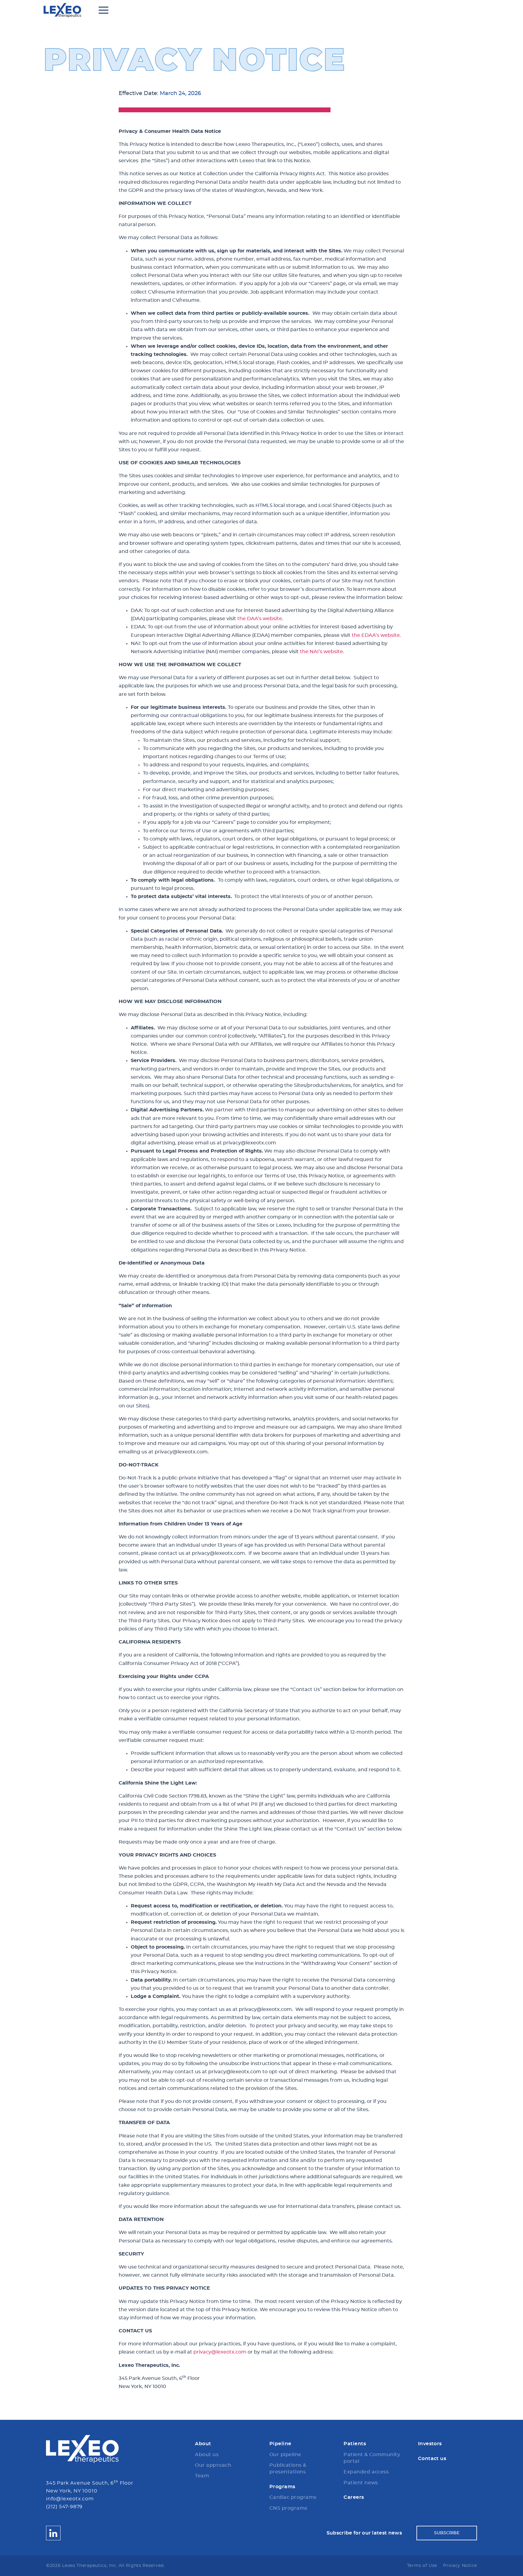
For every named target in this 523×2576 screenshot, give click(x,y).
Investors (430, 2444)
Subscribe (447, 2533)
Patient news (361, 2483)
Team (202, 2476)
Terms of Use (422, 2566)
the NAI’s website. (322, 652)
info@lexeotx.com (70, 2499)
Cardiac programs (293, 2497)
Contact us (432, 2459)
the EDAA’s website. (376, 635)
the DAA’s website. (260, 619)
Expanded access (366, 2472)
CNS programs (288, 2508)
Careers (354, 2497)
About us (207, 2455)
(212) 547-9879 (64, 2507)
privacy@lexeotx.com (220, 2352)
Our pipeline (285, 2455)
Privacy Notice (460, 2566)
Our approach (213, 2465)
